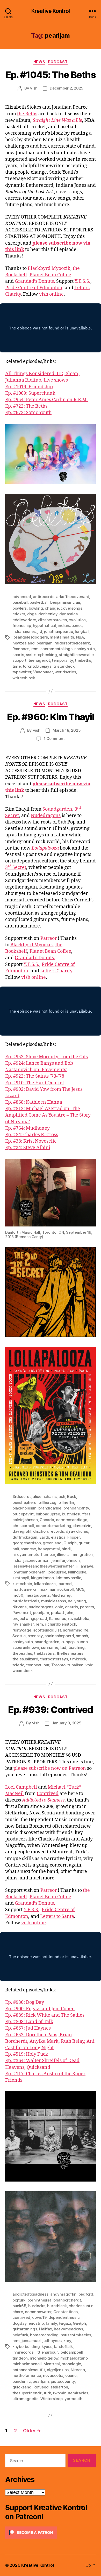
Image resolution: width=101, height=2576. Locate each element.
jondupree (57, 1572)
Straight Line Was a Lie (57, 120)
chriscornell (23, 1526)
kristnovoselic (68, 1578)
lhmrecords (23, 2352)
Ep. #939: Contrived (51, 1710)
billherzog (48, 1502)
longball (82, 631)
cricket (19, 614)
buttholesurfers (76, 1514)
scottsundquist (47, 1630)
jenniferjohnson (66, 1560)
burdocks (37, 2306)
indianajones (24, 631)
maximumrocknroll (57, 1589)
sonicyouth (84, 649)
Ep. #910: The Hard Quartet (35, 1083)
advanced (22, 597)
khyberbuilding (26, 2347)
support (19, 660)
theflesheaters (70, 1653)
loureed (64, 1584)
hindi (66, 1549)
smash (82, 1636)
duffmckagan (25, 1537)
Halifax (45, 2329)
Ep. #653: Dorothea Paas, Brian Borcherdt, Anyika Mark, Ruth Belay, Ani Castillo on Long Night (50, 2041)
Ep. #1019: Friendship (29, 387)
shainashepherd (59, 1636)
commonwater (38, 2312)
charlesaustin (81, 2306)
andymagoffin (63, 2294)
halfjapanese (24, 1549)
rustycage (22, 1630)
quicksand (22, 2387)
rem (35, 649)
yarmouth (73, 2399)
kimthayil (21, 1578)
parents (87, 1607)
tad (63, 1647)
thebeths (83, 660)
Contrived (48, 1794)
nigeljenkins (58, 2370)
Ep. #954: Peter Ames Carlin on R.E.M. (46, 400)
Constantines (66, 2312)
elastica (58, 1537)
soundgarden (47, 1642)
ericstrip (36, 2323)
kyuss (47, 2347)
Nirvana (20, 1607)
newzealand (23, 643)
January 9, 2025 (67, 1723)
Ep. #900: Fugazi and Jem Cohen (40, 2009)
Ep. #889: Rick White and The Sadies (45, 2015)
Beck (72, 1496)
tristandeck (64, 666)
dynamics (68, 614)
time (17, 666)
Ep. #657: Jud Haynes (28, 2028)
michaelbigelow (44, 2358)
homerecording (44, 2335)
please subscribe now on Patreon (50, 1768)
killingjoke (77, 1572)
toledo (18, 1665)
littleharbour (47, 2352)
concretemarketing (53, 1526)
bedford (86, 2294)
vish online (51, 294)
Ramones (21, 649)
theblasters (44, 1653)
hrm (16, 2341)
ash (62, 1496)
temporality (62, 660)
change (52, 608)
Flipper (73, 1537)
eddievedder (24, 620)
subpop (68, 1642)
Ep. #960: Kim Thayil (51, 717)
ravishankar (23, 1624)
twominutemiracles (71, 2393)
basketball (39, 602)
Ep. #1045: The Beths (51, 75)
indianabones (70, 625)
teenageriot (39, 660)
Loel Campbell (21, 1787)
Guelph (70, 1543)
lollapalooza (45, 1584)
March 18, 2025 (67, 730)
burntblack (57, 2306)
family (51, 2323)
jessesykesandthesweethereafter (43, 1566)
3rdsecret (22, 1496)
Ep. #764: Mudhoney (27, 1128)
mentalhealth (62, 637)
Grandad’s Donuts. (35, 281)
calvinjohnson (25, 1520)
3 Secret (16, 867)
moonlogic (71, 2364)
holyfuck (20, 2335)
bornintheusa (39, 2300)
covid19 (39, 2317)
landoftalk (63, 2347)
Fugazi (65, 2323)
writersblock (24, 678)
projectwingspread (30, 1618)
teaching (77, 1647)
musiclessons (54, 1601)
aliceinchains (45, 1496)
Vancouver (43, 672)
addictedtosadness (30, 2294)
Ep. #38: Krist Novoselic (31, 1141)
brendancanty (76, 1508)
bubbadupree (48, 1514)
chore (18, 2312)
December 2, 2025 (67, 88)
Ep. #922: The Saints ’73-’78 (35, 1076)
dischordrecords (48, 1531)
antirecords (44, 597)
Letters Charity (56, 971)
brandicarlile (50, 1508)
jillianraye (84, 1566)
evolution (77, 620)
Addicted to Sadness (43, 1800)
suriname (49, 1647)
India (17, 1560)
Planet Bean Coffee (50, 275)
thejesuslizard (25, 1659)
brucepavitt (23, 1514)
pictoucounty (63, 2381)
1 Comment (54, 738)
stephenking (45, 655)
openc (71, 2375)
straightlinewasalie (76, 655)
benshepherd (24, 1502)
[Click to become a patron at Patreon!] (51, 2533)
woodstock (23, 1671)
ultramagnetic (26, 2399)
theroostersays (54, 1659)
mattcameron (25, 1589)
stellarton (59, 2387)
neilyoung (77, 1601)
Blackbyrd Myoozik (49, 268)
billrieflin (66, 1502)
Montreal (52, 2364)
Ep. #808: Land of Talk (29, 2022)
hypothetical (44, 625)
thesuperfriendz (27, 2393)
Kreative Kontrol (51, 11)
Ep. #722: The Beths (26, 406)
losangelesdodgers (30, 637)
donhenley (48, 614)
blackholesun (24, 1508)
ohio (59, 1607)
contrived (21, 2317)
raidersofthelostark (72, 643)
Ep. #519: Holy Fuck (27, 2054)
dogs (32, 614)
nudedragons (41, 1607)
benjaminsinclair (65, 602)
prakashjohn (62, 1613)
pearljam (45, 643)
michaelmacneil (27, 2364)
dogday (19, 2323)
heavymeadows (68, 2329)
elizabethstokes (52, 620)
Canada (47, 1520)
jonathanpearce (58, 631)
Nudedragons (46, 816)
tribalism (75, 1665)
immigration (82, 1555)
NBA (80, 637)
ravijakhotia (79, 1618)
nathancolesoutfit (29, 2370)
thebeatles (22, 1653)
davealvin (82, 1526)
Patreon (49, 938)
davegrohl (22, 1531)
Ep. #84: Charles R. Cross (32, 1135)
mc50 (18, 1595)
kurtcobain (22, 1584)
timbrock (78, 1659)
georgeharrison (27, 1543)
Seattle (19, 1636)
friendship (22, 625)
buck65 (19, 2306)
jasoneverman (36, 1560)
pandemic (22, 2381)
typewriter (22, 672)
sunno (82, 1642)
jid (40, 631)
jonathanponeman (29, 1572)
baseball (20, 602)
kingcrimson (42, 1578)
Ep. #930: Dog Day (25, 2002)
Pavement (22, 1613)
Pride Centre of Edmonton (34, 288)
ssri (29, 655)
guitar (84, 1543)
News (39, 62)
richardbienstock (60, 1624)
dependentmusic (64, 2317)
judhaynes (52, 2341)
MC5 (80, 1589)
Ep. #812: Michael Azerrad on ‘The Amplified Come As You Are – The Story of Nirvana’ (48, 1115)
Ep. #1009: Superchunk (30, 393)
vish (34, 88)
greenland (52, 1543)
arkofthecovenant (73, 597)
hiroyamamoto (26, 1555)
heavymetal (49, 1549)
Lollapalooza (45, 848)
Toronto (58, 1665)
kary (67, 2341)
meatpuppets (38, 1595)
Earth (44, 1537)
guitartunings (25, 2329)
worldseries (65, 672)
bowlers (20, 608)
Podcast (58, 62)
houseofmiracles (76, 2335)
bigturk (19, 2300)
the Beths (27, 114)
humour (48, 1555)
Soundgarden (57, 809)
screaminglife (76, 1630)
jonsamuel (31, 2341)
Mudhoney (61, 1595)
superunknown (26, 1647)
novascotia (53, 2375)
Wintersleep (51, 2399)
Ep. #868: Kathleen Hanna (34, 1102)
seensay (35, 1636)
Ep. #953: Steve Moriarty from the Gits (46, 1057)
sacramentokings (56, 649)
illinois (63, 1555)
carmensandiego (71, 1520)
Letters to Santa (57, 1916)
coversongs (71, 608)
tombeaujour (38, 1665)
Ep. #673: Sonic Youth (28, 413)
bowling (36, 608)
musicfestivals (26, 1601)
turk (47, 2393)
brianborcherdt (67, 2300)
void (89, 1665)
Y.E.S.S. (82, 281)
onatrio (71, 1607)
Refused (41, 2387)
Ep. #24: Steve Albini (28, 1148)
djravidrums (77, 1531)
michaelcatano (74, 2358)
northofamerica (27, 2375)
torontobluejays (37, 666)
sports (18, 655)
